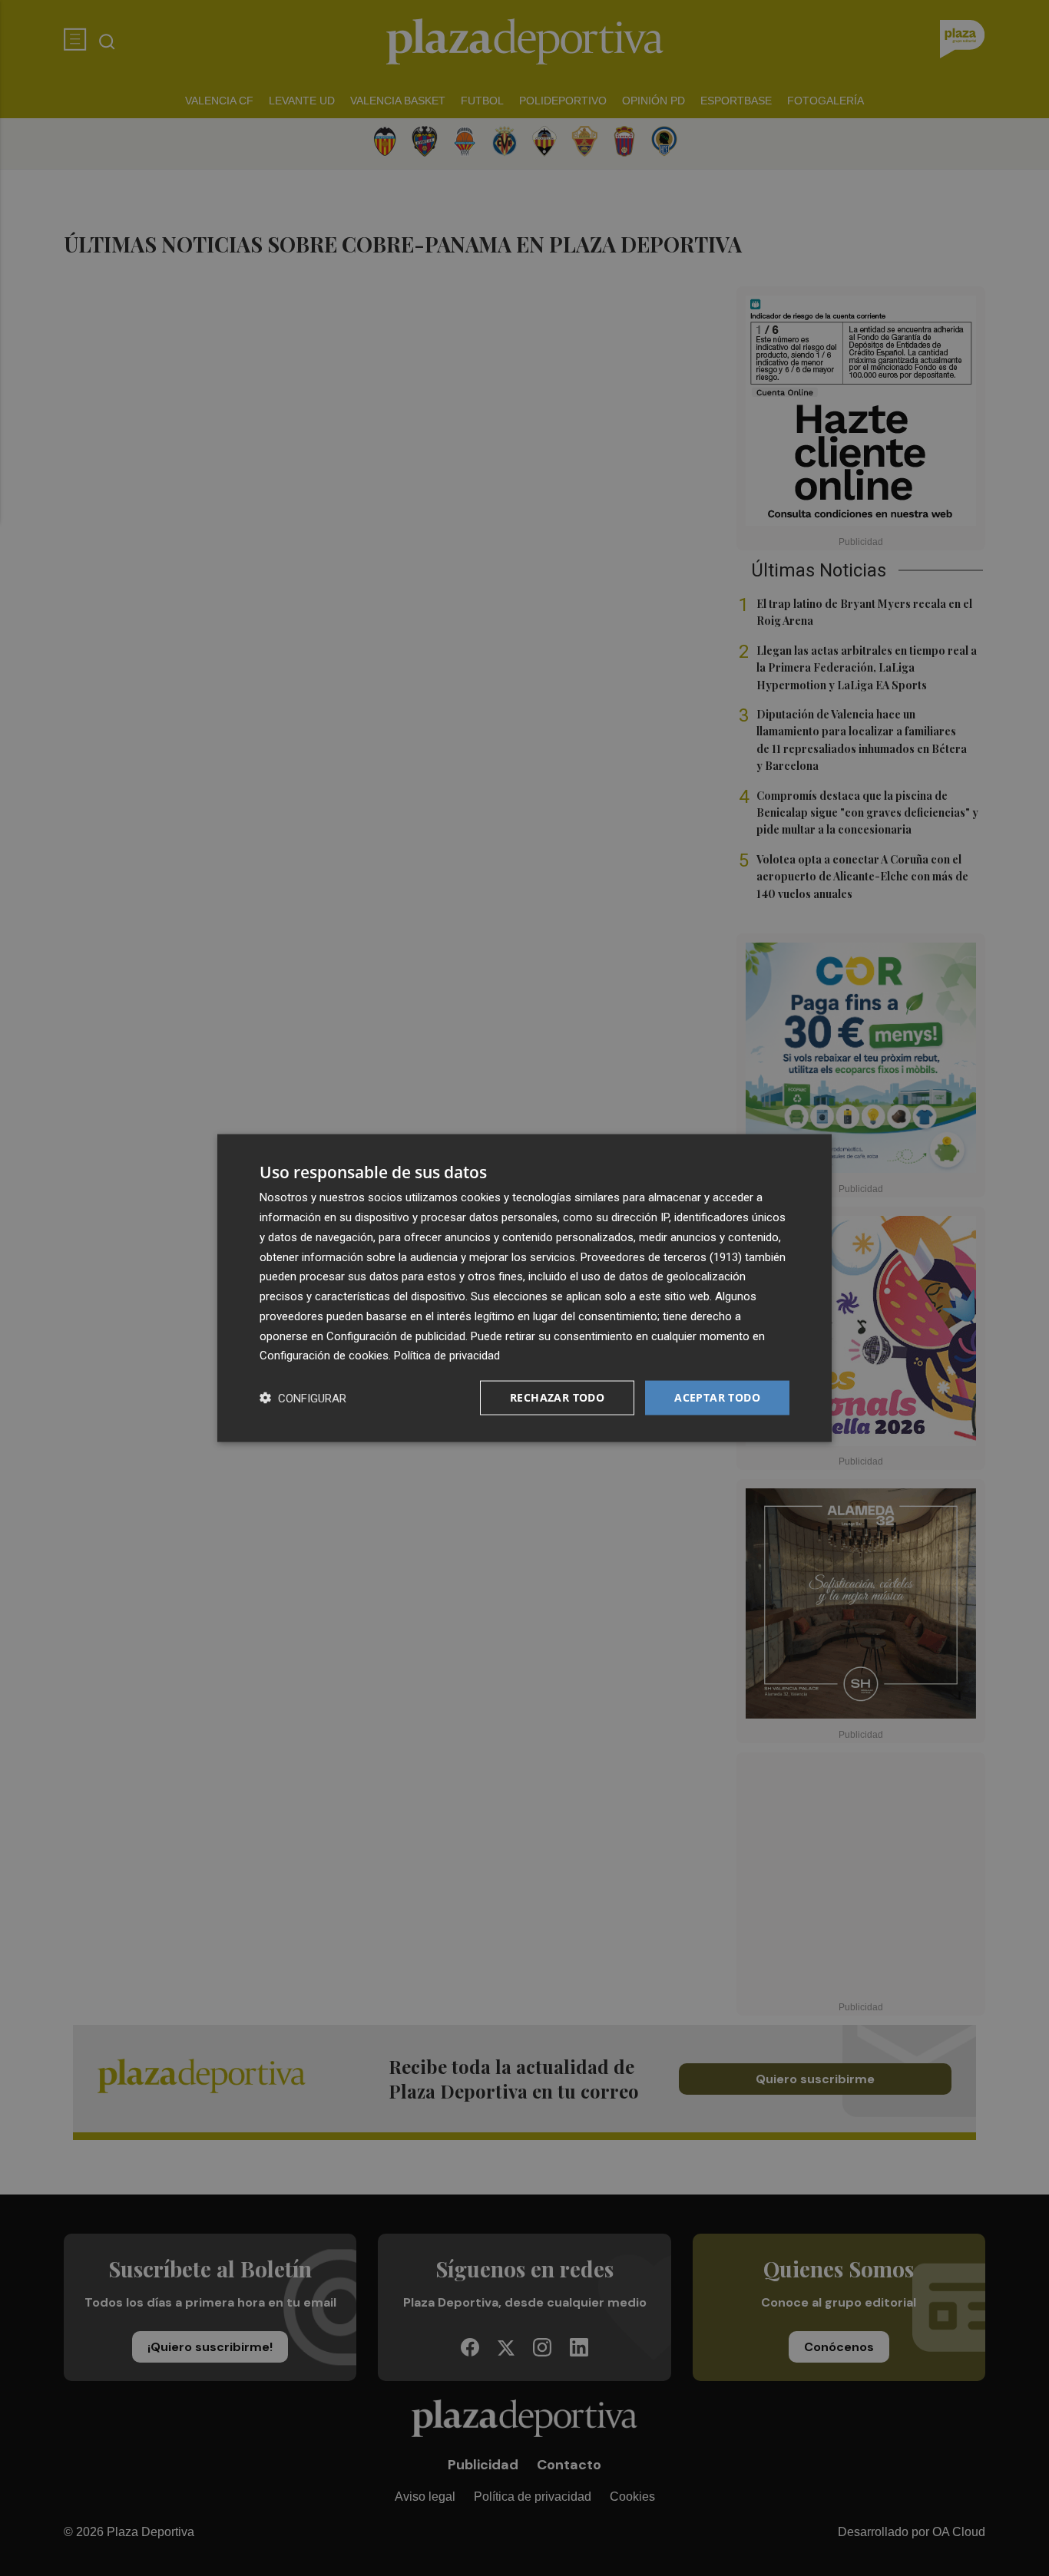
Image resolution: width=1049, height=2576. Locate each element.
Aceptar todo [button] (717, 1397)
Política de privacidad (447, 1356)
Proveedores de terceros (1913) (661, 1257)
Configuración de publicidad (396, 1336)
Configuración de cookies (324, 1356)
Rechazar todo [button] (557, 1397)
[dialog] (524, 1288)
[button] (303, 1398)
